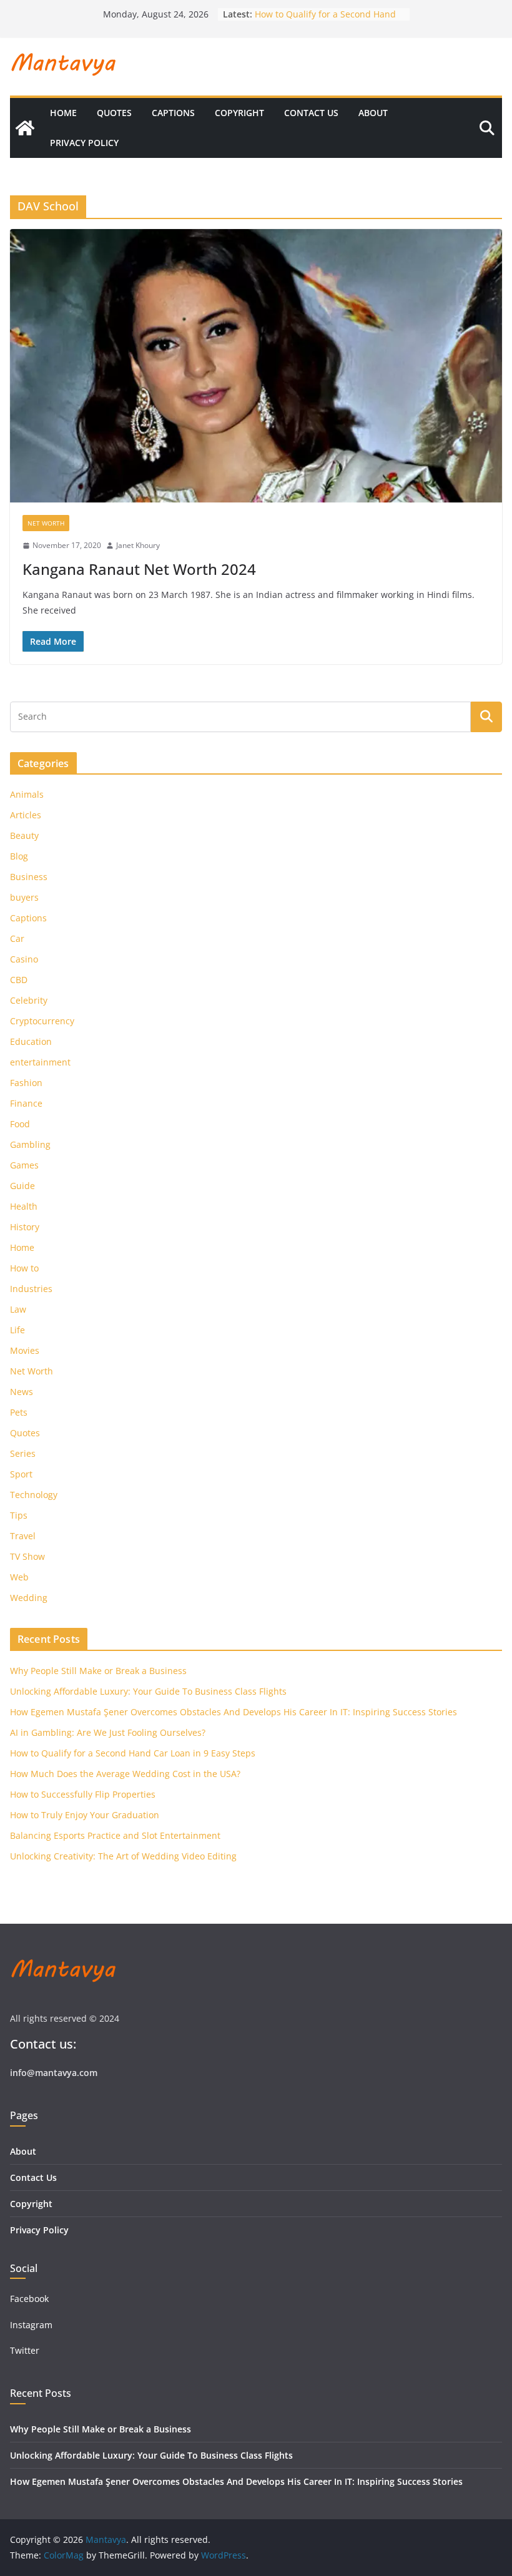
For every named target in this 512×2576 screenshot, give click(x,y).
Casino (24, 959)
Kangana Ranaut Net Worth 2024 (139, 569)
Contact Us (311, 113)
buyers (24, 897)
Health (24, 1206)
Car (17, 938)
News (22, 1392)
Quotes (114, 113)
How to (24, 1268)
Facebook (29, 2299)
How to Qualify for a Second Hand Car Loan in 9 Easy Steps (133, 1753)
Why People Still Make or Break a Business (98, 1671)
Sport (21, 1474)
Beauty (24, 835)
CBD (19, 980)
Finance (26, 1103)
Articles (26, 815)
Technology (34, 1495)
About (373, 113)
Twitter (25, 2350)
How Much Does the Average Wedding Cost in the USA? (125, 1774)
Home (63, 113)
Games (24, 1165)
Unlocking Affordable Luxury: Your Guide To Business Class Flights (148, 1691)
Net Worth (46, 523)
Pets (19, 1412)
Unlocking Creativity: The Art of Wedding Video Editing (123, 1856)
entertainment (40, 1062)
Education (31, 1041)
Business (29, 877)
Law (18, 1309)
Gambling (30, 1144)
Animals (27, 794)
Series (23, 1453)
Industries (31, 1289)
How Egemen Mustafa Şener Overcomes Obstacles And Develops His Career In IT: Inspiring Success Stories (234, 1712)
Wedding (29, 1598)
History (25, 1227)
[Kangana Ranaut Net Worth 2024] (256, 366)
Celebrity (29, 1000)
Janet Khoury (138, 545)
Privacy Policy (84, 143)
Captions (173, 113)
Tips (19, 1515)
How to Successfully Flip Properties (83, 1794)
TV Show (27, 1556)
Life (17, 1330)
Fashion (26, 1083)
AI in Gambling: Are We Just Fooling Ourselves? (108, 1732)
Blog (19, 856)
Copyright (239, 113)
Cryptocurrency (42, 1021)
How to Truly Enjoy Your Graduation (85, 1815)
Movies (25, 1350)
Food (20, 1124)
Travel (23, 1536)
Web (19, 1577)
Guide (22, 1186)
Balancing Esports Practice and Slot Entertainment (115, 1835)
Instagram (32, 2325)
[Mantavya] (25, 128)
